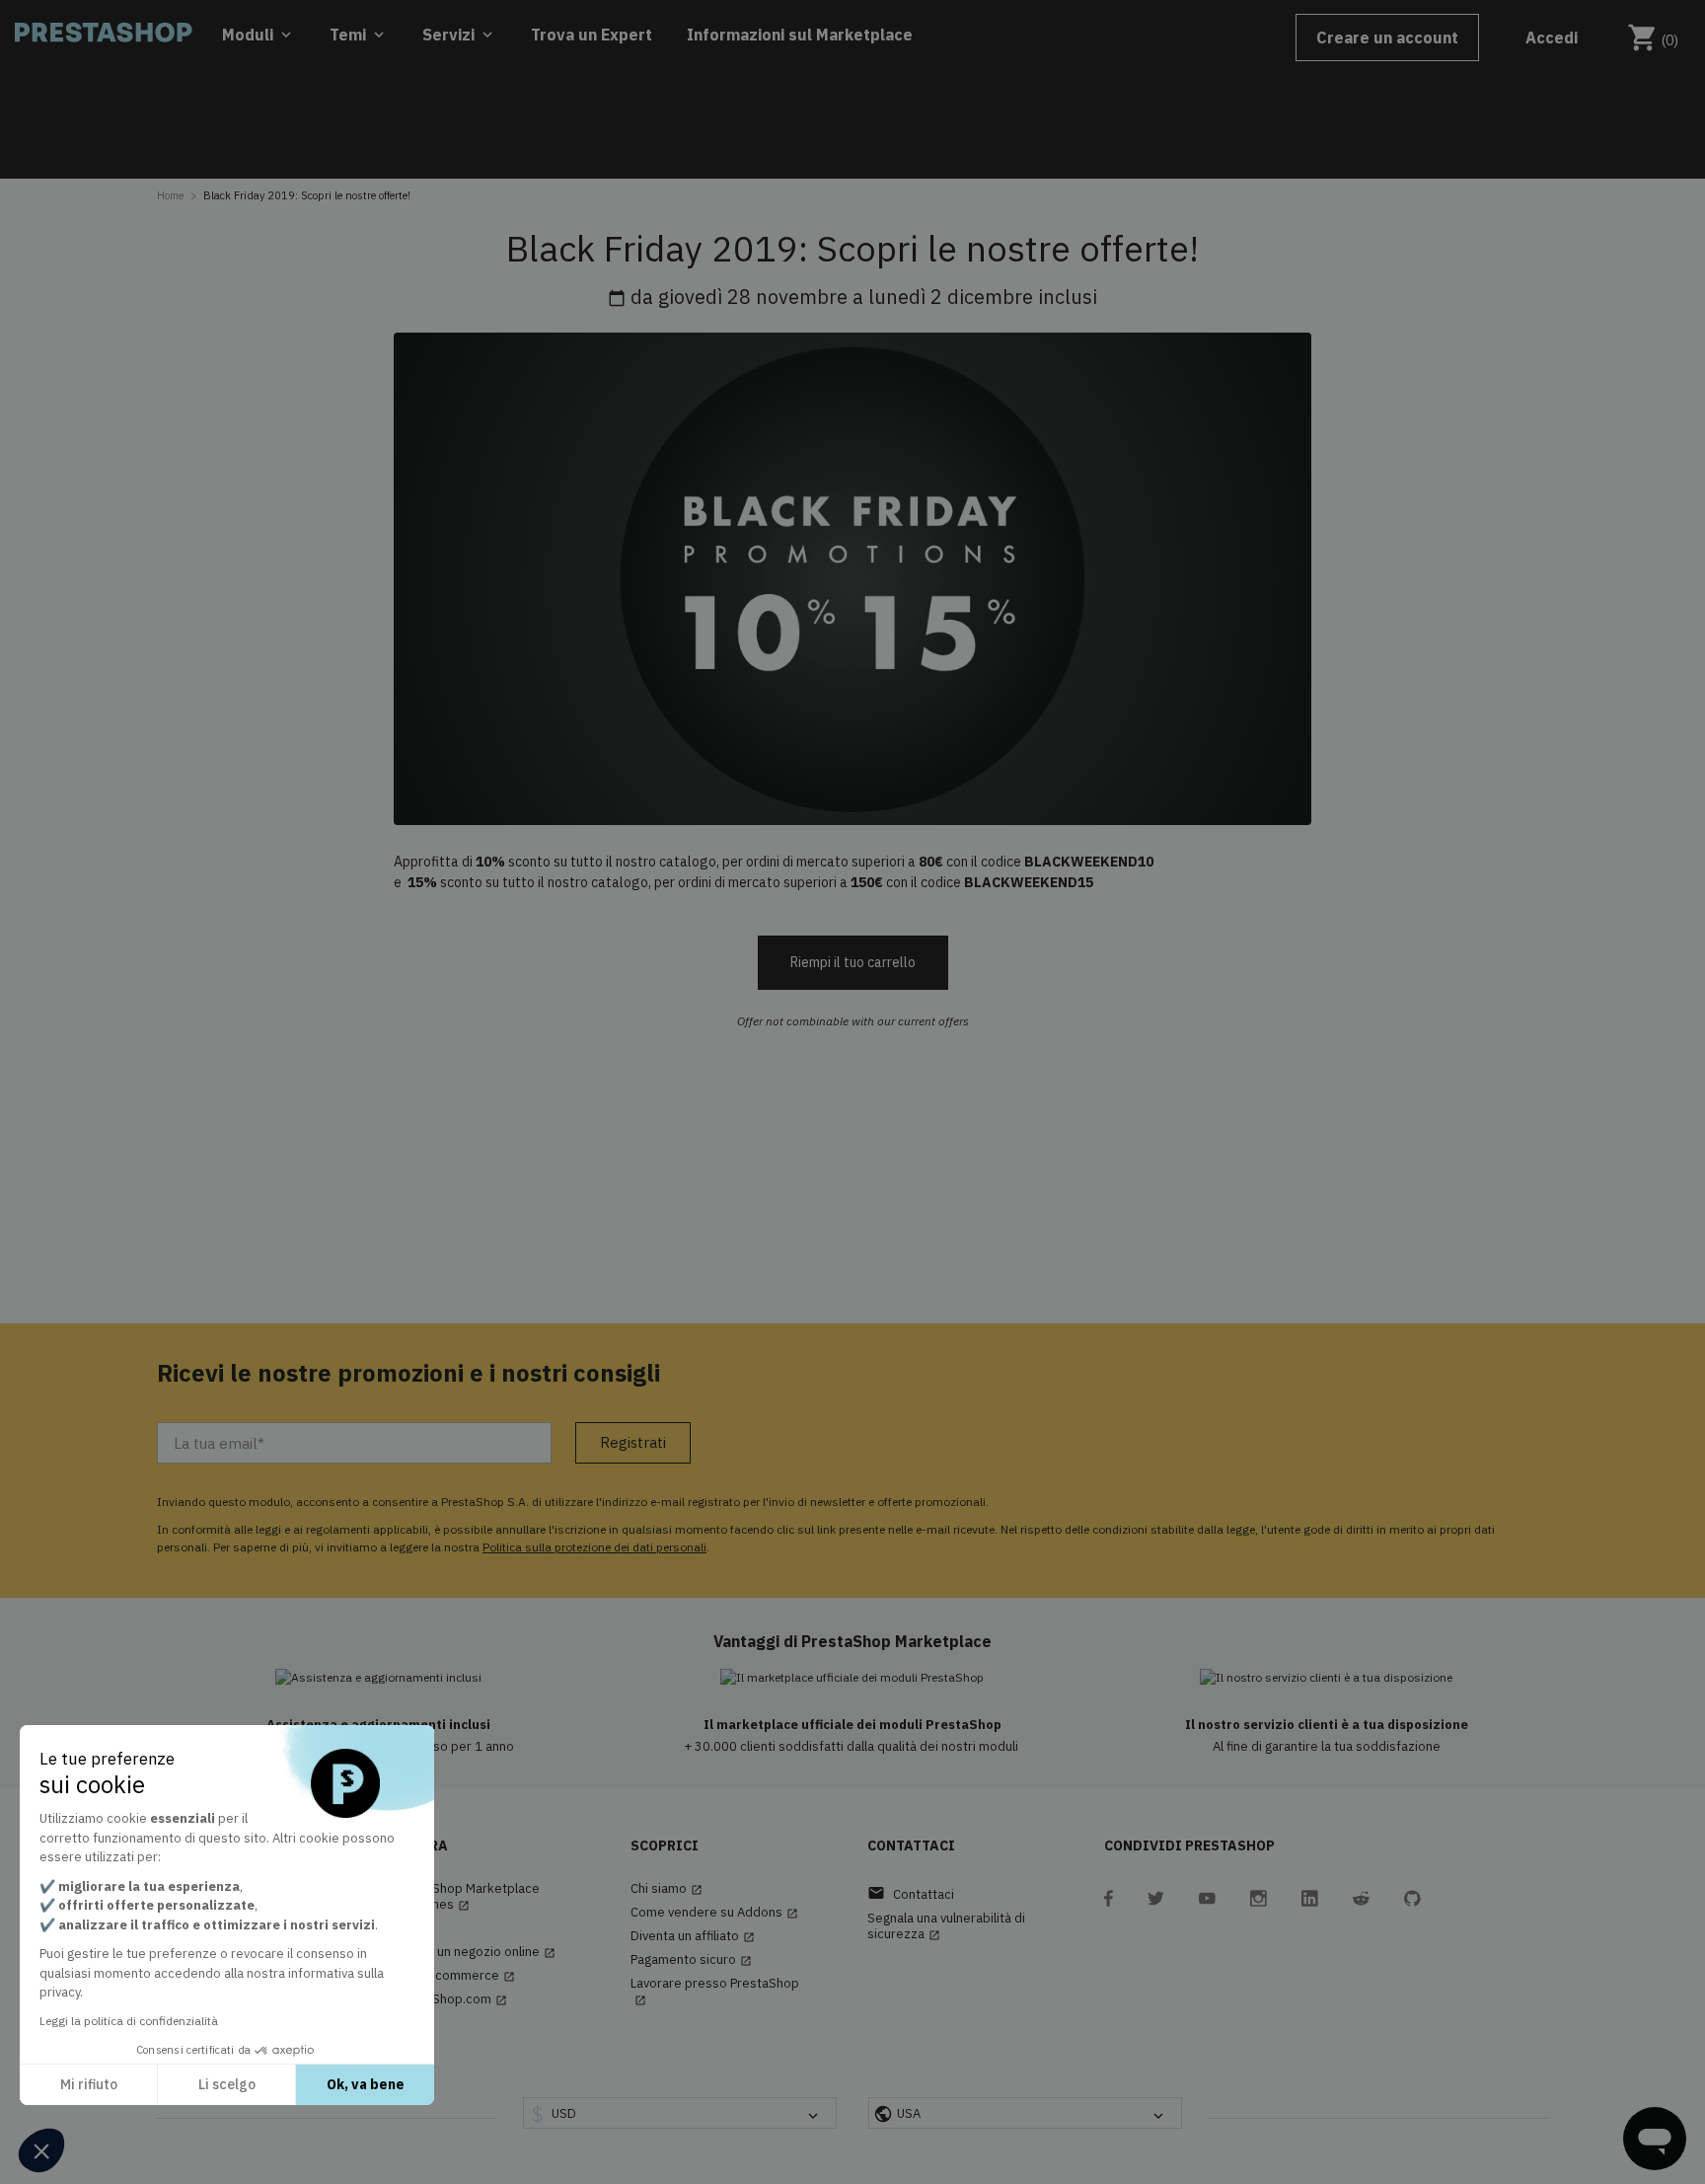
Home (170, 195)
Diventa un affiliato (693, 1936)
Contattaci (911, 1893)
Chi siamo (667, 1889)
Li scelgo (227, 2084)
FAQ (413, 1928)
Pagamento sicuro (691, 1960)
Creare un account (1387, 38)
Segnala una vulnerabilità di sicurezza (946, 1926)
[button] (41, 2150)
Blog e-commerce (454, 1976)
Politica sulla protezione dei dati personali (594, 1547)
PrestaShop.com (450, 1999)
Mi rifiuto (89, 2084)
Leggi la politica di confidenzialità (129, 2021)
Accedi (1552, 38)
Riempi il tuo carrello (853, 962)
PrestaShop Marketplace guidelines (467, 1897)
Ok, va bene (366, 2084)
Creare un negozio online (475, 1952)
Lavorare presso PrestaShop (715, 1991)
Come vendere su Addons (714, 1913)
